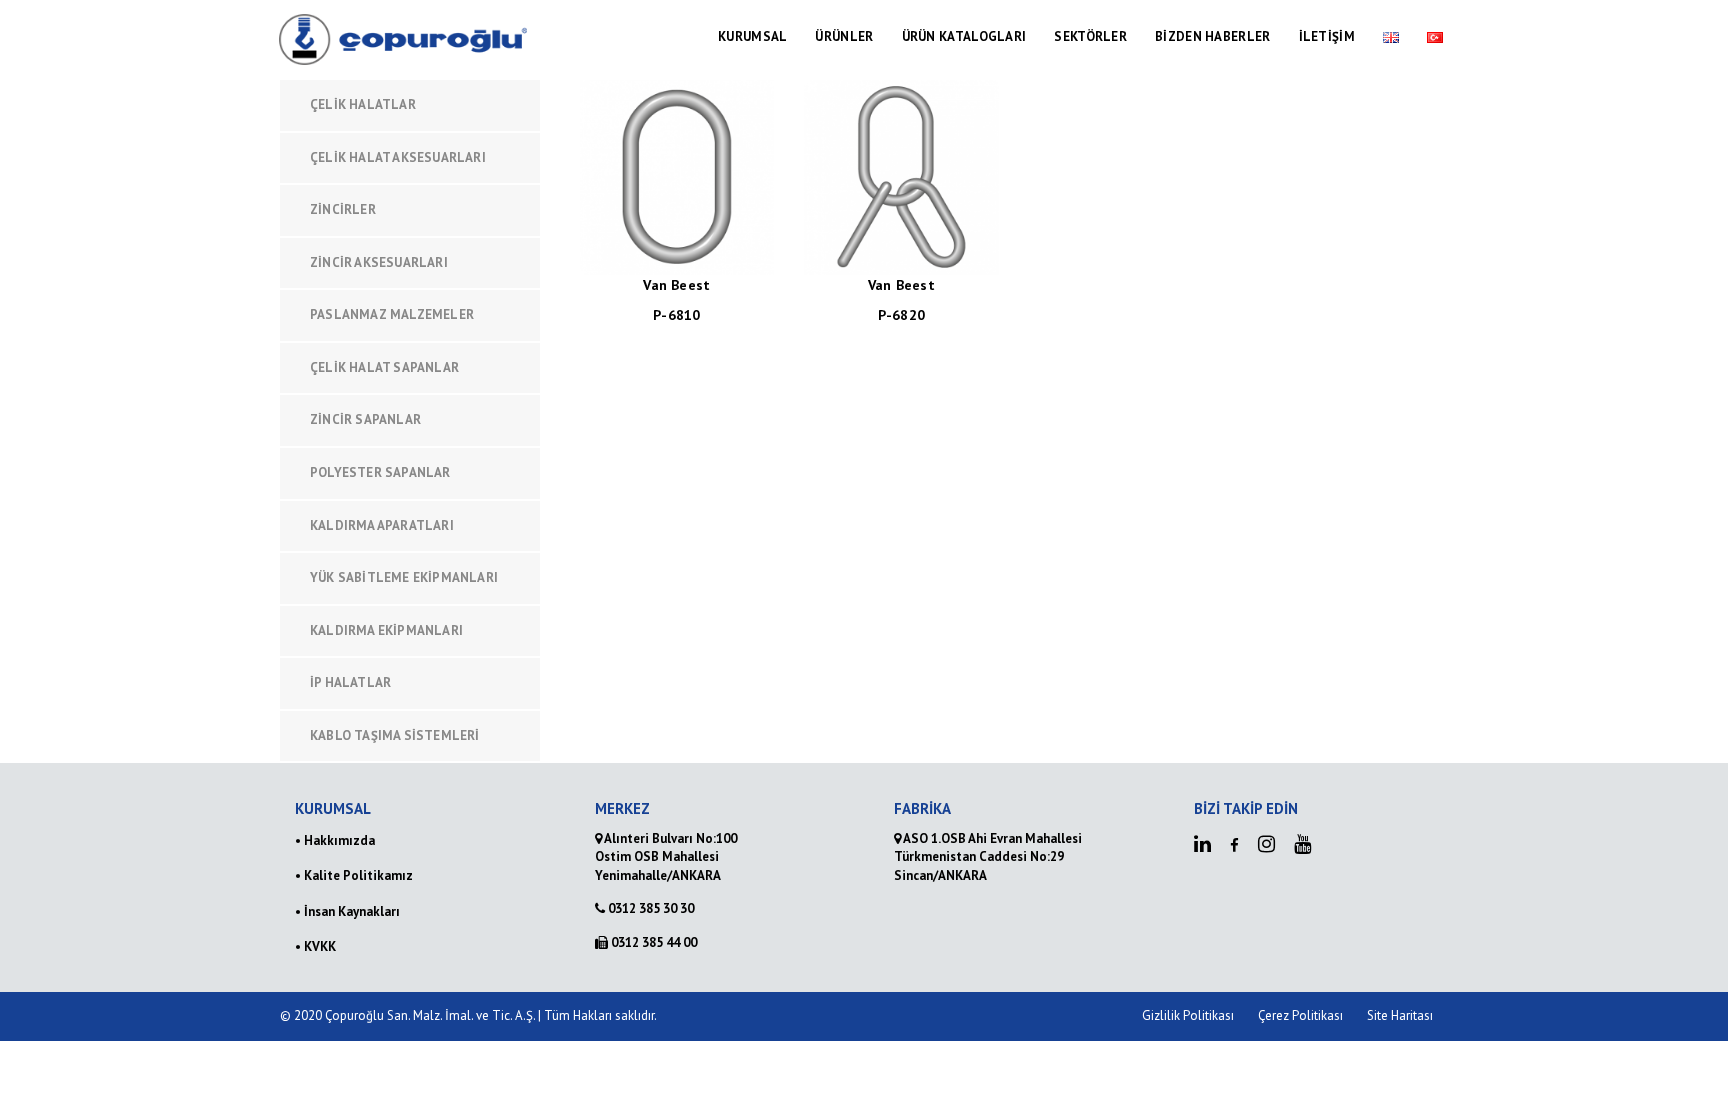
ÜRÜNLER (844, 36)
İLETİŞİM (1327, 36)
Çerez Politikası (1300, 1015)
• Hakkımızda (335, 840)
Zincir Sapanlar (365, 419)
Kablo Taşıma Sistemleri (395, 735)
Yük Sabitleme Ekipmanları (404, 577)
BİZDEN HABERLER (1213, 36)
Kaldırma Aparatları (382, 525)
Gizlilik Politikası (1188, 1015)
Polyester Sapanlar (380, 472)
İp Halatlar (350, 682)
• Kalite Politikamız (354, 875)
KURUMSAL (752, 36)
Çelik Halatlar (363, 104)
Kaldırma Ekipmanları (386, 630)
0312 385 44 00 (652, 942)
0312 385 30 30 (649, 908)
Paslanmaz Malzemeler (392, 314)
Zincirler (343, 209)
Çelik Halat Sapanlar (384, 367)
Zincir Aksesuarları (379, 262)
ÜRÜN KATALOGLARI (964, 36)
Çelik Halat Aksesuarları (398, 157)
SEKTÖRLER (1090, 36)
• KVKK (315, 946)
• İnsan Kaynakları (347, 911)
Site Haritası (1400, 1015)
